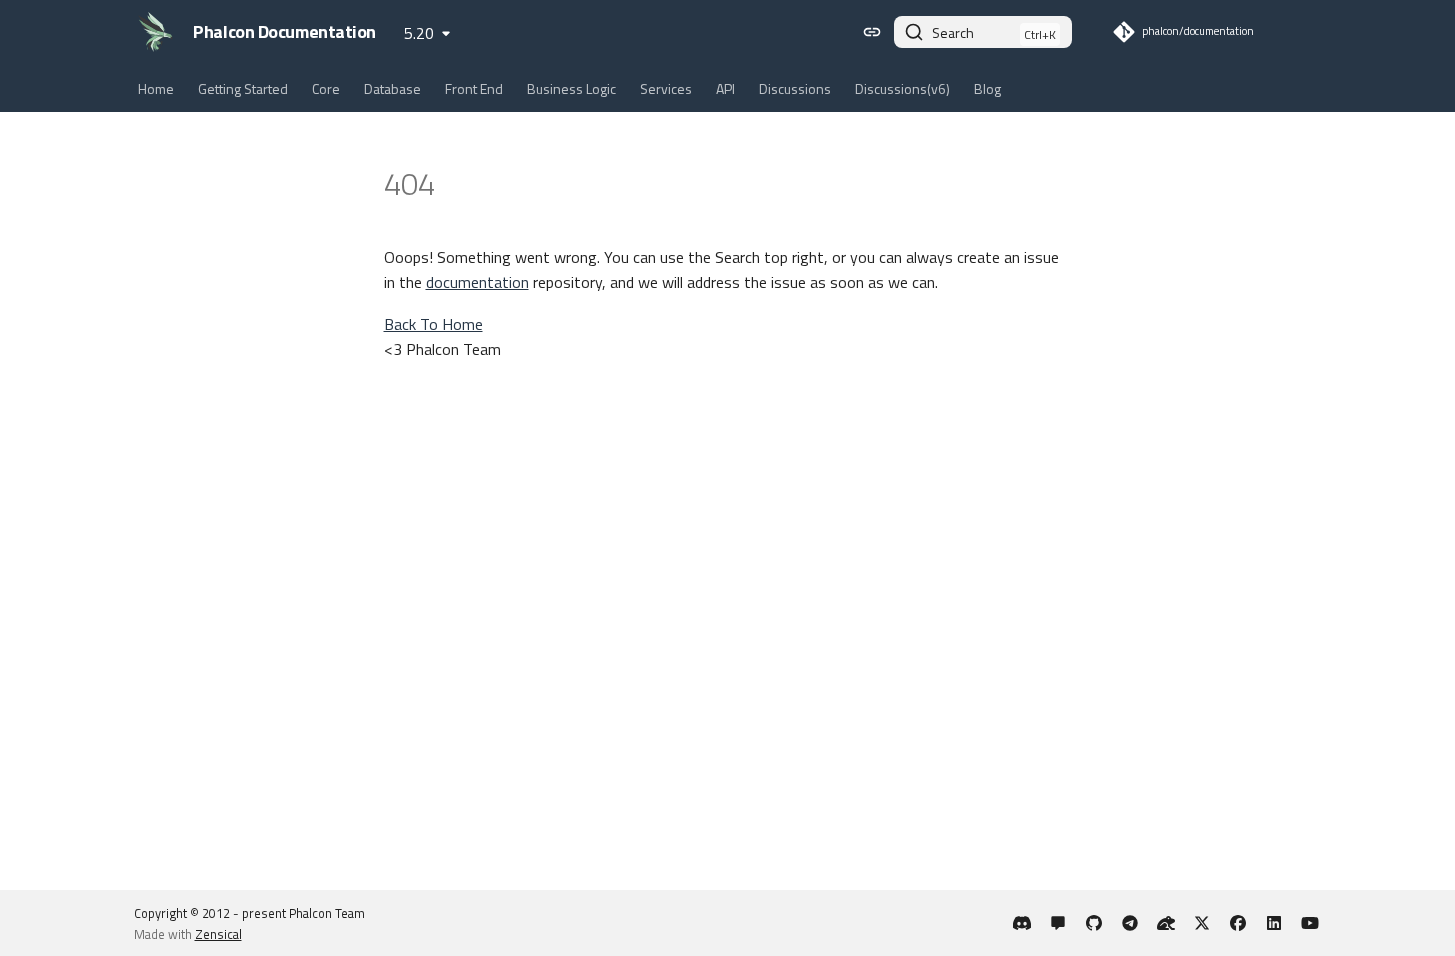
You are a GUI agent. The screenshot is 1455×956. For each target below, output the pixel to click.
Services (666, 89)
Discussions (795, 89)
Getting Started (243, 89)
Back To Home (433, 324)
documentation (477, 282)
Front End (474, 89)
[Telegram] (1130, 923)
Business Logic (571, 89)
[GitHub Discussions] (1058, 923)
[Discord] (1022, 923)
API (725, 89)
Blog (987, 89)
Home (156, 89)
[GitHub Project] (1094, 923)
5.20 (419, 33)
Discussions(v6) (902, 89)
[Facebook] (1238, 923)
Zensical (218, 934)
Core (326, 89)
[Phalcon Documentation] (156, 32)
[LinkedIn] (1274, 923)
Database (392, 89)
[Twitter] (1202, 923)
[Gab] (1166, 923)
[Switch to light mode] (872, 32)
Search (953, 32)
